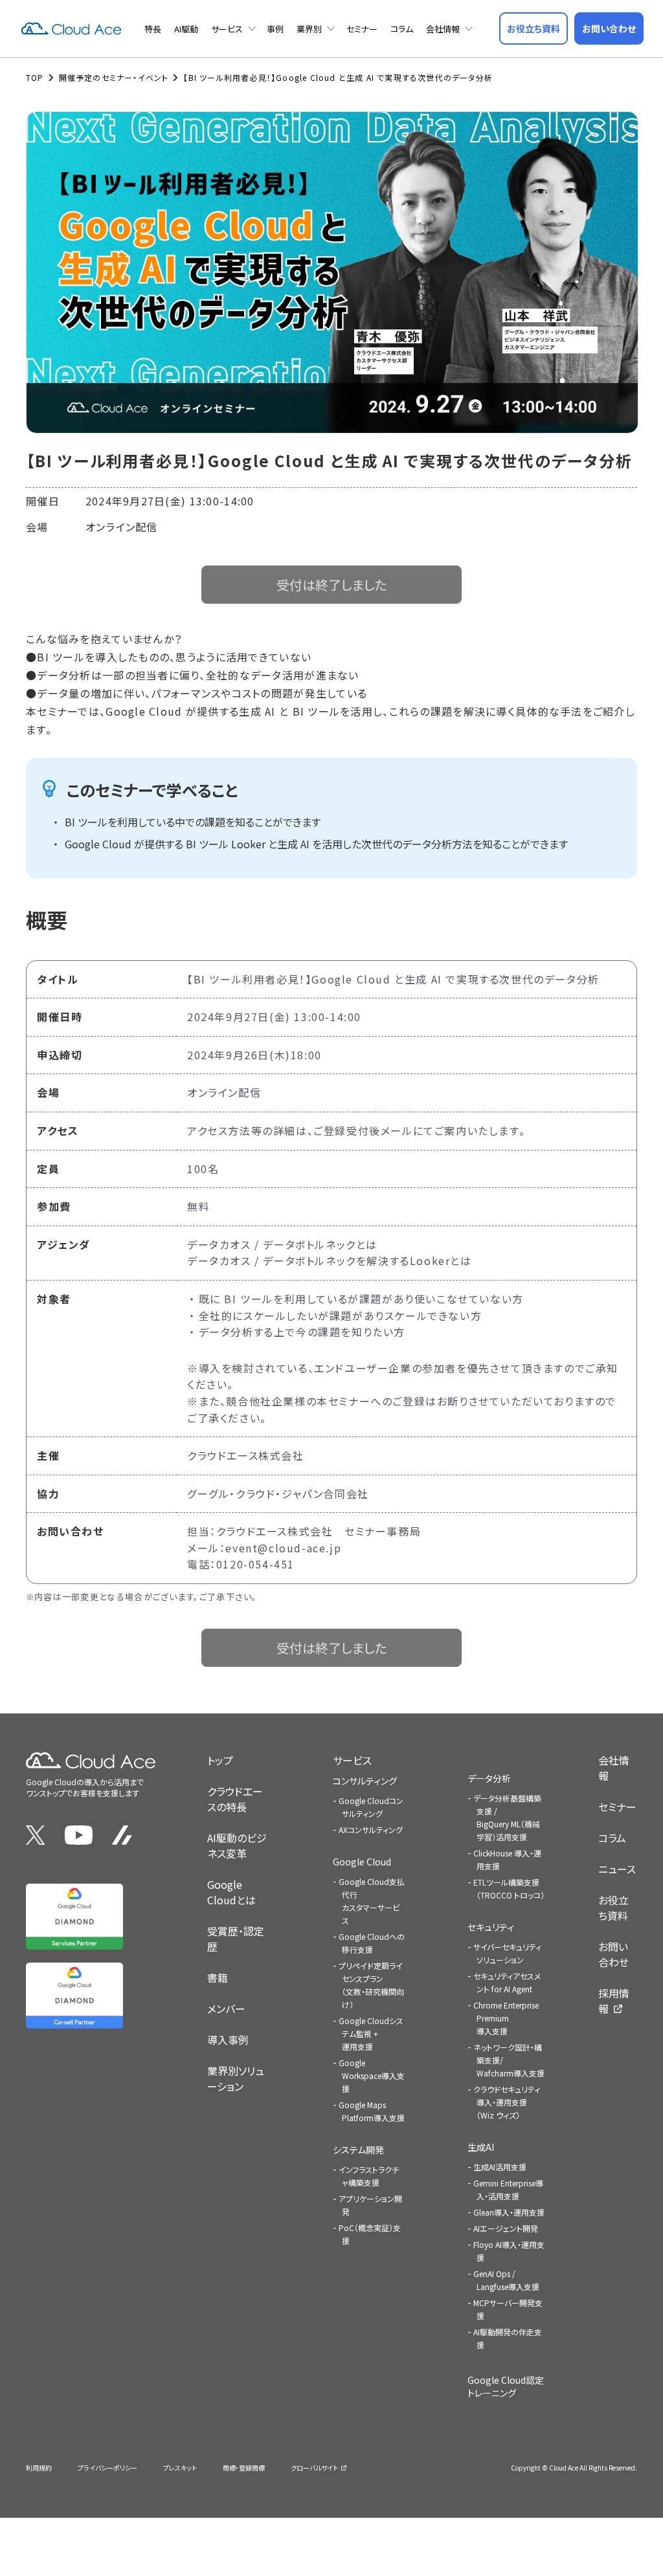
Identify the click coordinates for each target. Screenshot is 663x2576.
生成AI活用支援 (500, 2167)
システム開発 (358, 2150)
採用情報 (614, 2001)
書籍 (218, 1977)
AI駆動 (186, 29)
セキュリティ (491, 1927)
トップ (220, 1760)
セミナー (362, 29)
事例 (275, 29)
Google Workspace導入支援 (372, 2075)
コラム (402, 29)
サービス (227, 29)
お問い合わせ (613, 1954)
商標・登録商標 (244, 2468)
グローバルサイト (314, 2468)
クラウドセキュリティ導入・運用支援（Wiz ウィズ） (507, 2102)
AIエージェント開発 (506, 2228)
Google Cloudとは (231, 1892)
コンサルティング (365, 1781)
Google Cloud (362, 1862)
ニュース (617, 1869)
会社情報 (443, 29)
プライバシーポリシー (107, 2468)
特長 (153, 29)
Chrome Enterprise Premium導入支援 (506, 2018)
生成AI (481, 2147)
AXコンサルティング (371, 1830)
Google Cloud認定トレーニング (506, 2386)
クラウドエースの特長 (235, 1799)
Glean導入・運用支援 (509, 2212)
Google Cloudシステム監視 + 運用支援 (371, 2033)
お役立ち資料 (613, 1908)
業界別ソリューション (236, 2078)
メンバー (226, 2009)
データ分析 (489, 1778)
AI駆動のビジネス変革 (237, 1845)
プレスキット (180, 2468)
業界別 (309, 29)
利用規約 (39, 2468)
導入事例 (228, 2040)
